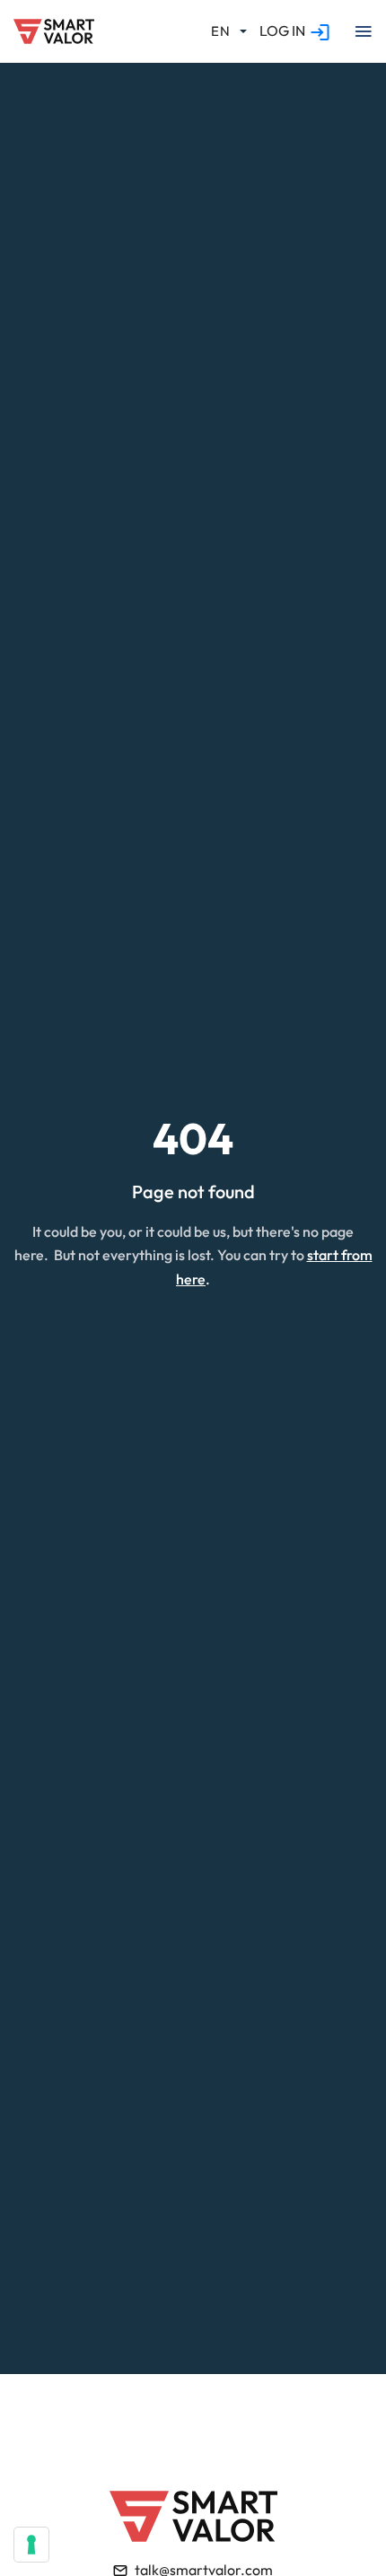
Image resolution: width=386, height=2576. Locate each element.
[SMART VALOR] (54, 31)
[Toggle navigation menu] (363, 31)
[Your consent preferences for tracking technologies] (31, 2545)
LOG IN (282, 31)
